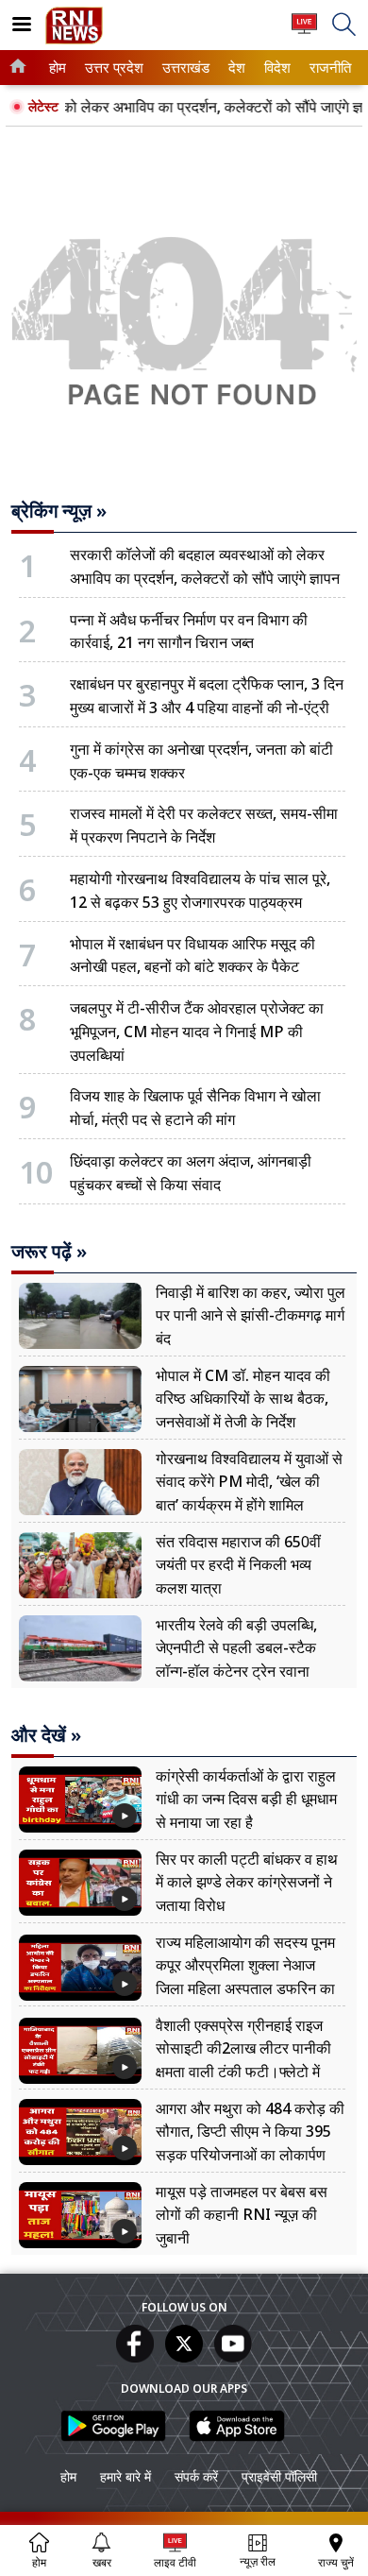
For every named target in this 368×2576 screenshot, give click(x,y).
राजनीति (328, 68)
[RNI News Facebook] (135, 2357)
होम (57, 68)
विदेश (276, 68)
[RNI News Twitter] (184, 2357)
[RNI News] (74, 39)
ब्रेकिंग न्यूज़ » (59, 511)
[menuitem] (58, 68)
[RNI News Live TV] (304, 33)
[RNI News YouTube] (233, 2357)
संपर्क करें (196, 2476)
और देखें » (46, 1735)
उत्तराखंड (183, 68)
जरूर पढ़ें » (49, 1252)
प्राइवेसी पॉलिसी (279, 2476)
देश (236, 68)
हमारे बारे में (125, 2476)
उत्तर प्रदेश (111, 68)
